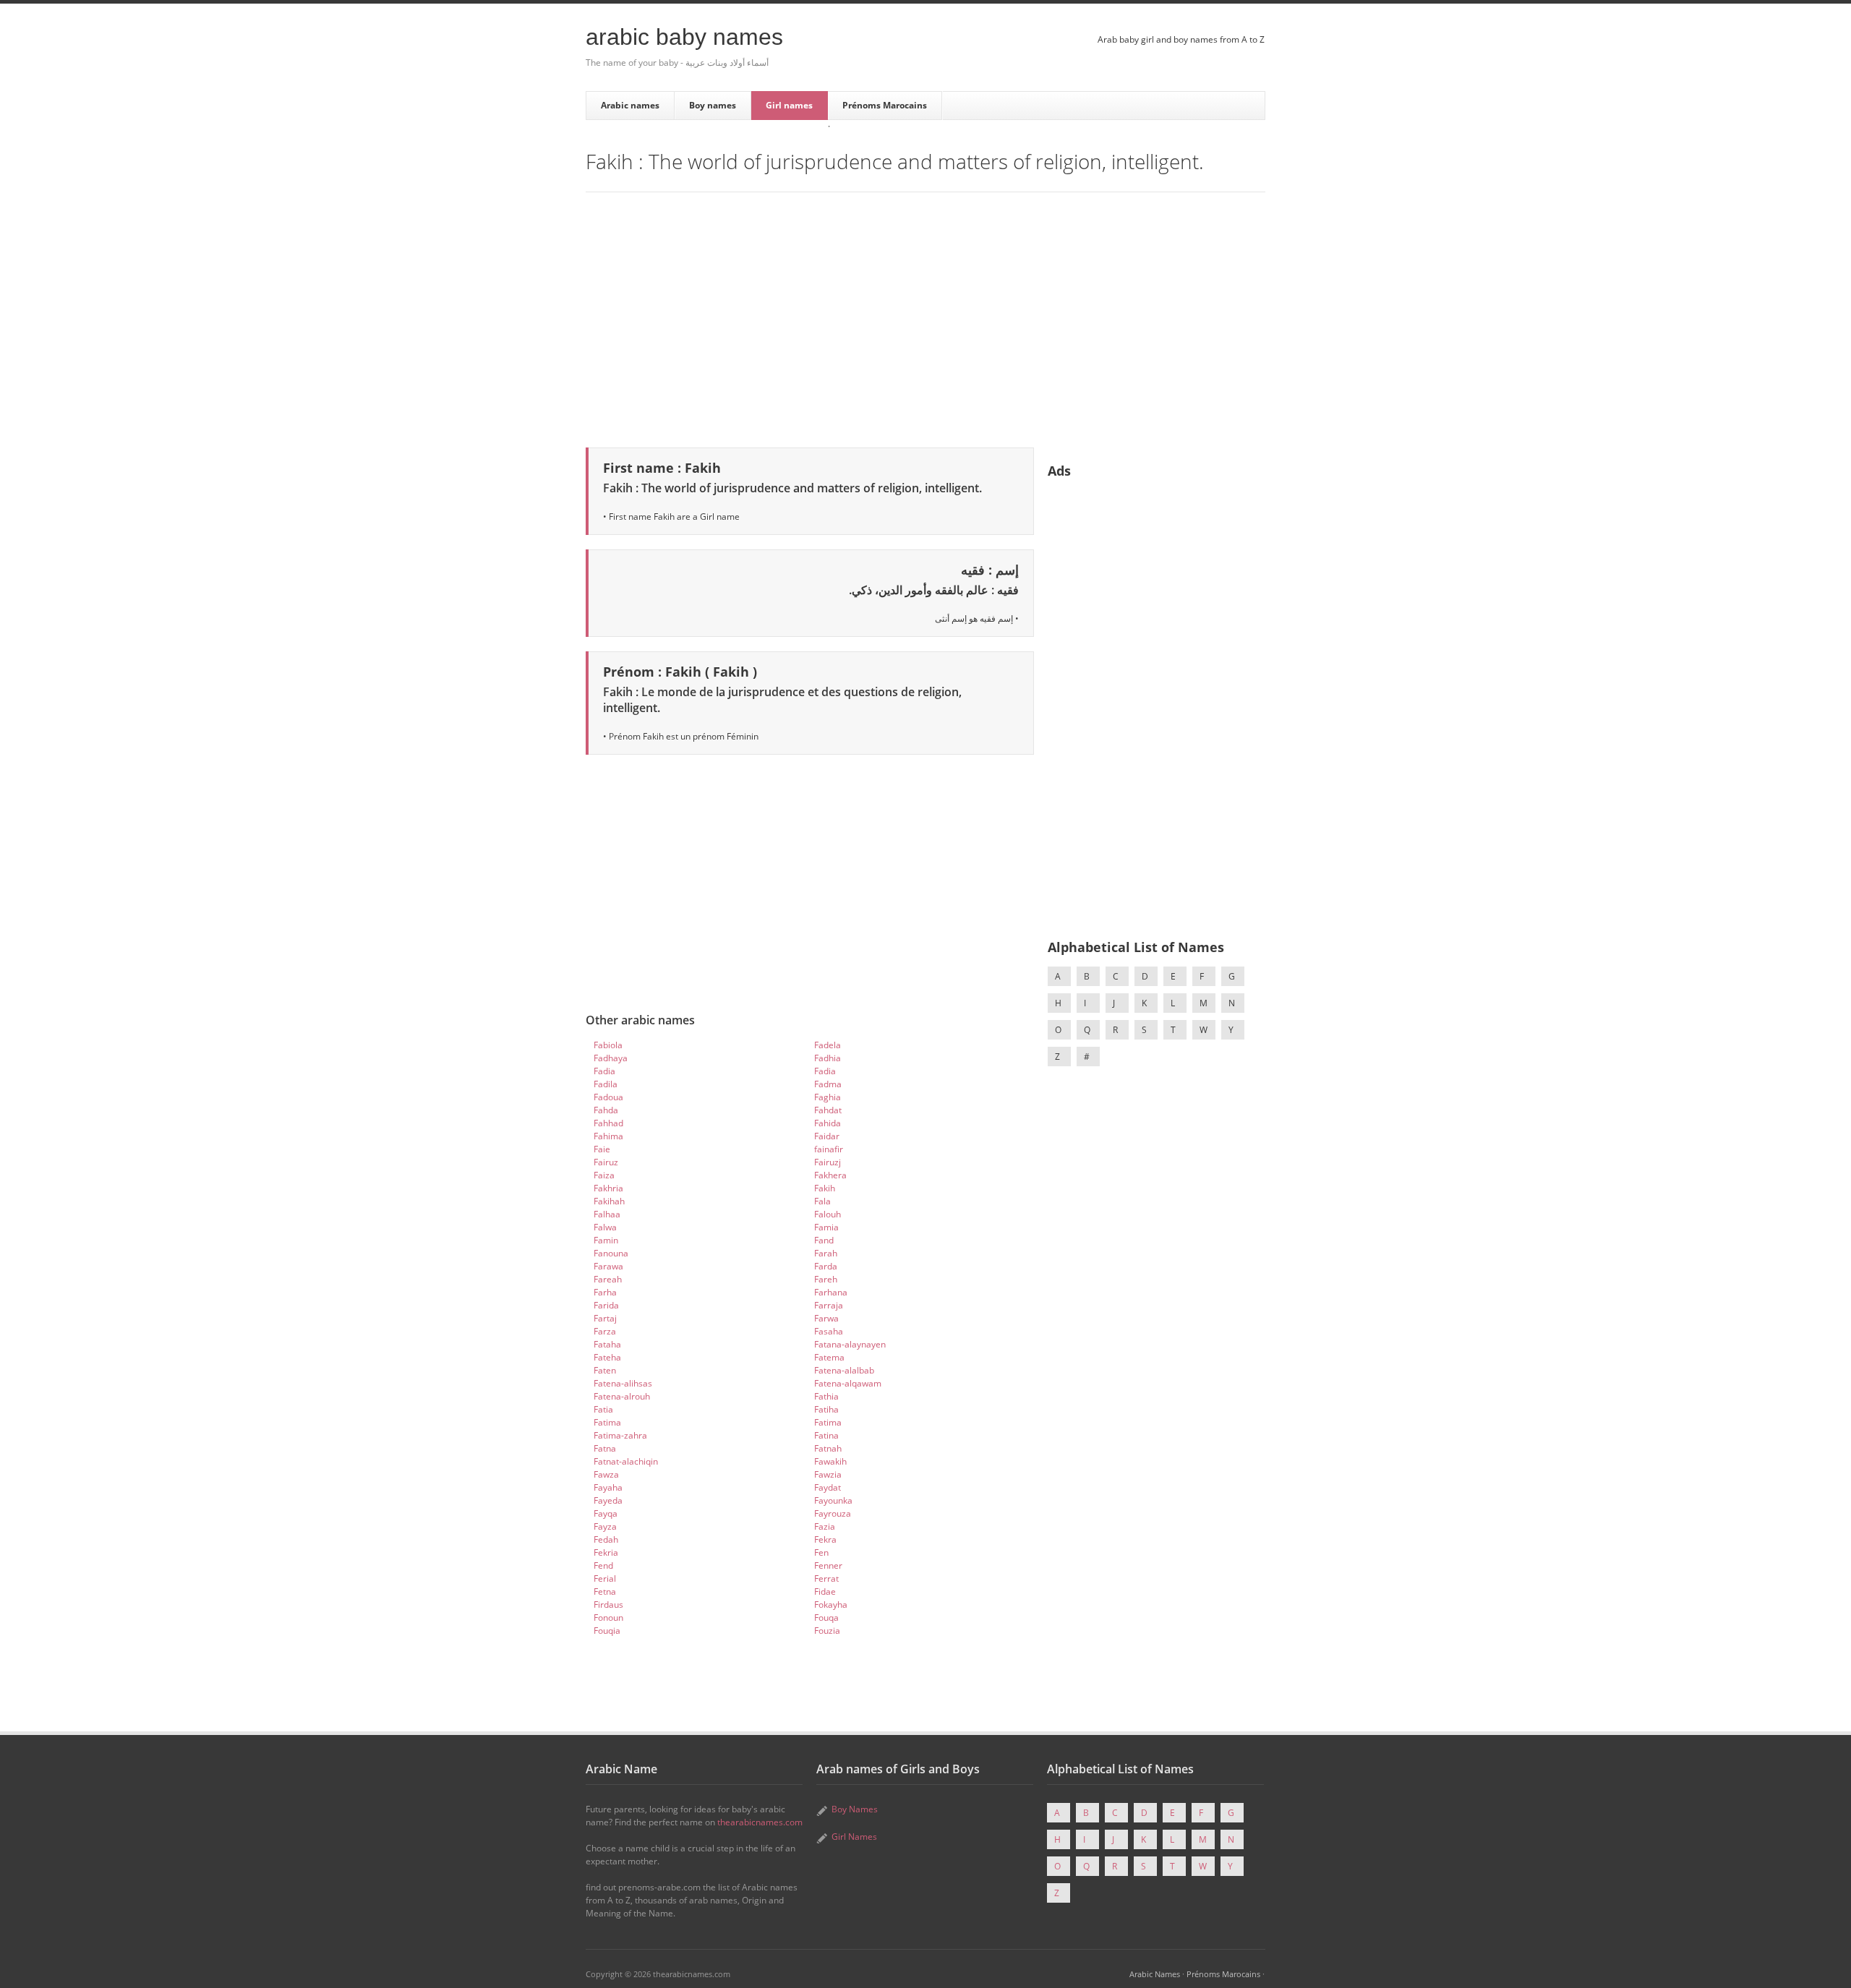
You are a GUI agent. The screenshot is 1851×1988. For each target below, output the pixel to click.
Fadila (606, 1084)
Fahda (606, 1110)
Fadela (828, 1045)
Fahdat (828, 1110)
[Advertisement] (925, 317)
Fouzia (827, 1631)
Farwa (826, 1318)
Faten (605, 1370)
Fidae (825, 1591)
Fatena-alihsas (623, 1383)
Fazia (825, 1526)
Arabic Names (1155, 1974)
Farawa (608, 1266)
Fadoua (608, 1097)
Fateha (607, 1357)
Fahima (608, 1136)
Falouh (828, 1214)
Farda (826, 1266)
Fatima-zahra (620, 1435)
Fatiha (826, 1409)
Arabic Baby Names (684, 37)
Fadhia (828, 1058)
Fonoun (608, 1618)
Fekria (606, 1552)
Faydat (828, 1487)
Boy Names (855, 1809)
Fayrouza (833, 1513)
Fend (603, 1565)
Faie (602, 1149)
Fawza (606, 1474)
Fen (821, 1552)
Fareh (826, 1279)
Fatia (603, 1409)
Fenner (828, 1565)
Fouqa (826, 1618)
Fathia (826, 1396)
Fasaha (829, 1331)
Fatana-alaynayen (850, 1344)
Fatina (826, 1435)
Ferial (605, 1578)
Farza (605, 1331)
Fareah (608, 1279)
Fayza (605, 1526)
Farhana (831, 1292)
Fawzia (828, 1474)
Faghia (828, 1097)
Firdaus (608, 1604)
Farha (605, 1292)
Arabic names (630, 105)
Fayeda (608, 1500)
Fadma (828, 1084)
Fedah (606, 1539)
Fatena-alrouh (622, 1396)
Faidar (827, 1136)
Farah (826, 1253)
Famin (606, 1240)
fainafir (829, 1149)
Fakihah (609, 1201)
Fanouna (611, 1253)
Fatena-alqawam (848, 1383)
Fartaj (605, 1318)
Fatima (607, 1422)
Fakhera (830, 1175)
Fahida (828, 1123)
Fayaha (608, 1487)
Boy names (713, 105)
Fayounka (833, 1500)
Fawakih (830, 1461)
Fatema (829, 1357)
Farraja (829, 1305)
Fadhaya (611, 1058)
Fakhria (608, 1188)
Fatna (605, 1448)
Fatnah (828, 1448)
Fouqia (607, 1631)
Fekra (825, 1539)
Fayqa (606, 1513)
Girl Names (854, 1837)
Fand (824, 1240)
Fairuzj (828, 1162)
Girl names (789, 105)
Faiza (604, 1175)
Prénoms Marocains (885, 105)
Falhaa (607, 1214)
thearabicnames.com (760, 1822)
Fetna (605, 1591)
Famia (826, 1227)
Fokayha (831, 1604)
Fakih (825, 1188)
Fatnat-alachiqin (626, 1461)
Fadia (604, 1071)
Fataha (607, 1344)
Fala (822, 1201)
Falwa (605, 1227)
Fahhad (608, 1123)
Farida (606, 1305)
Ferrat (826, 1578)
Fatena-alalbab (844, 1370)
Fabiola (608, 1045)
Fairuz (606, 1162)
